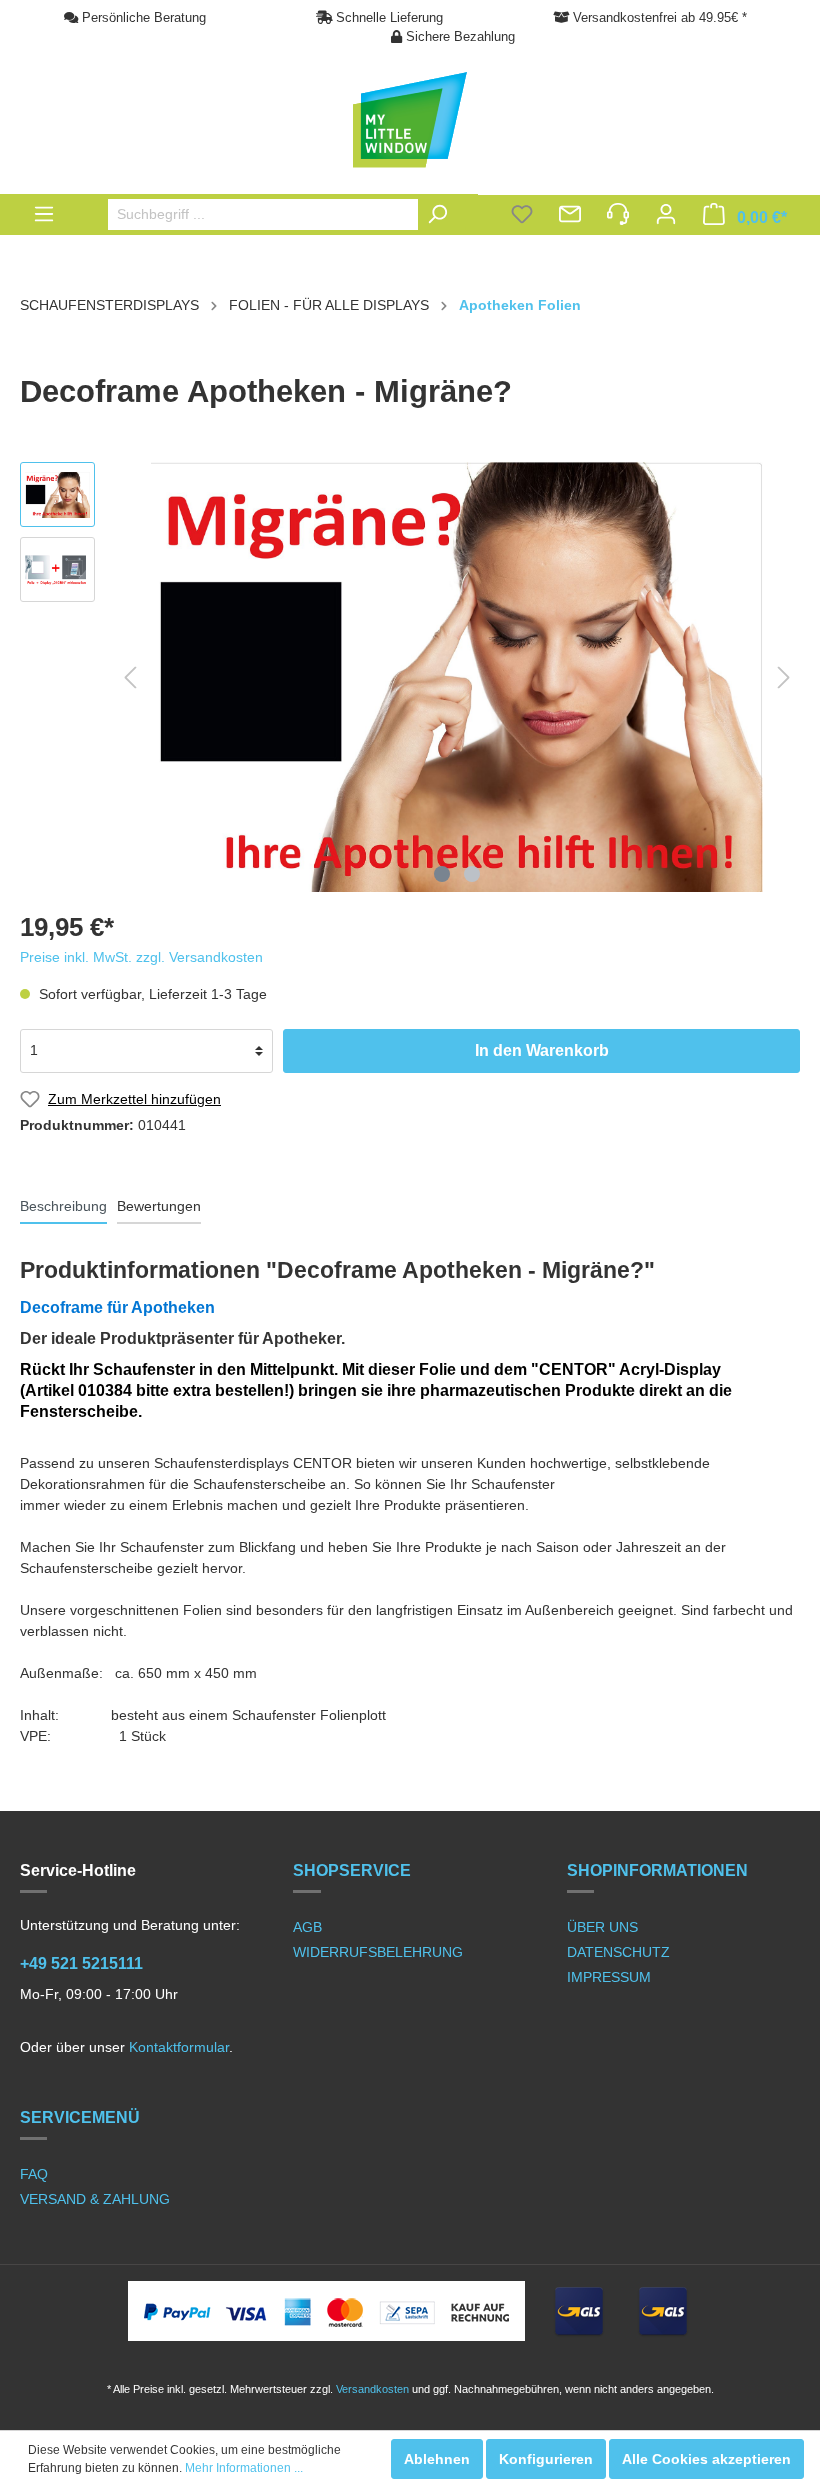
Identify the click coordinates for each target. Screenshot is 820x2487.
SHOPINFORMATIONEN (657, 1870)
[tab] (63, 1206)
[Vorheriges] (130, 677)
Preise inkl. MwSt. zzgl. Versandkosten (141, 957)
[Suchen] (442, 214)
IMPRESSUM (609, 1977)
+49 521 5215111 (81, 1963)
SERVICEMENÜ (80, 2117)
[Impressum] (618, 216)
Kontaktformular (179, 2047)
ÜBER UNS (602, 1927)
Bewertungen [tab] (159, 1206)
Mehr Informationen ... (244, 2468)
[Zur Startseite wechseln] (410, 120)
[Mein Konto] (666, 216)
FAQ (34, 2174)
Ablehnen (437, 2459)
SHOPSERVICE (352, 1870)
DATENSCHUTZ (618, 1952)
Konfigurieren (546, 2459)
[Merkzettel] (522, 216)
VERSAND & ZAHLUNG (95, 2199)
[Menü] (44, 214)
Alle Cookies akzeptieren (706, 2459)
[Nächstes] (784, 677)
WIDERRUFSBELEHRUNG (378, 1952)
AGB (307, 1927)
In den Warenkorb (542, 1050)
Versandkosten (372, 2389)
